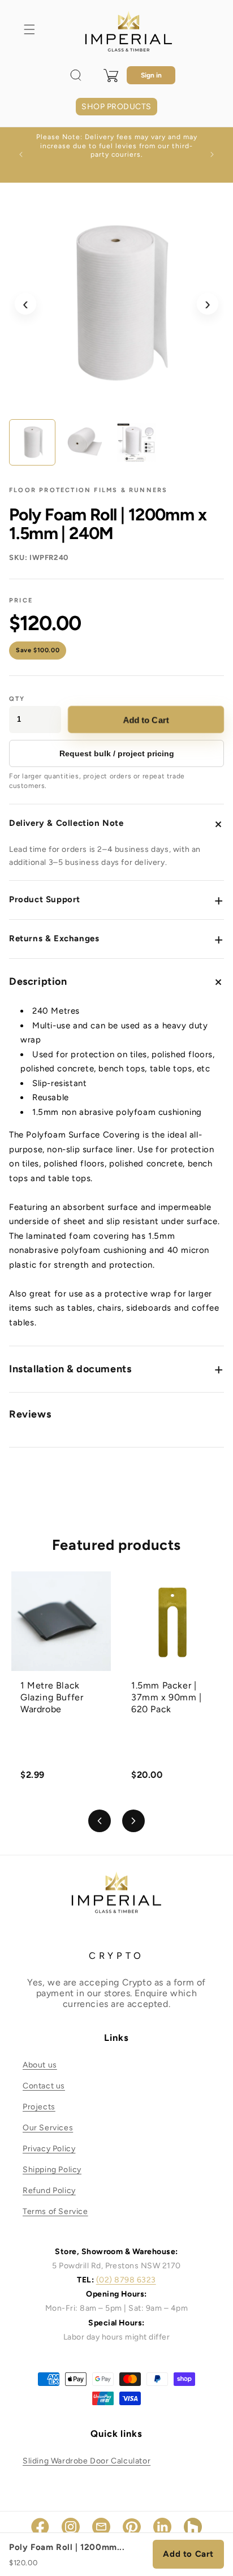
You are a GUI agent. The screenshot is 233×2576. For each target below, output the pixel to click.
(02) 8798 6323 (126, 2280)
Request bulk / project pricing (117, 753)
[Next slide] (133, 1821)
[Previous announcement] (21, 154)
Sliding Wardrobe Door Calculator (87, 2461)
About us (40, 2065)
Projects (39, 2107)
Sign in (151, 75)
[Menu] (29, 29)
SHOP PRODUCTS (116, 107)
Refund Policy (49, 2191)
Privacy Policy (49, 2149)
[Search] (76, 75)
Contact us (44, 2086)
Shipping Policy (52, 2170)
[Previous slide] (100, 1821)
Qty (17, 699)
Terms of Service (55, 2211)
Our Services (48, 2128)
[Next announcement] (212, 154)
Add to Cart (146, 719)
